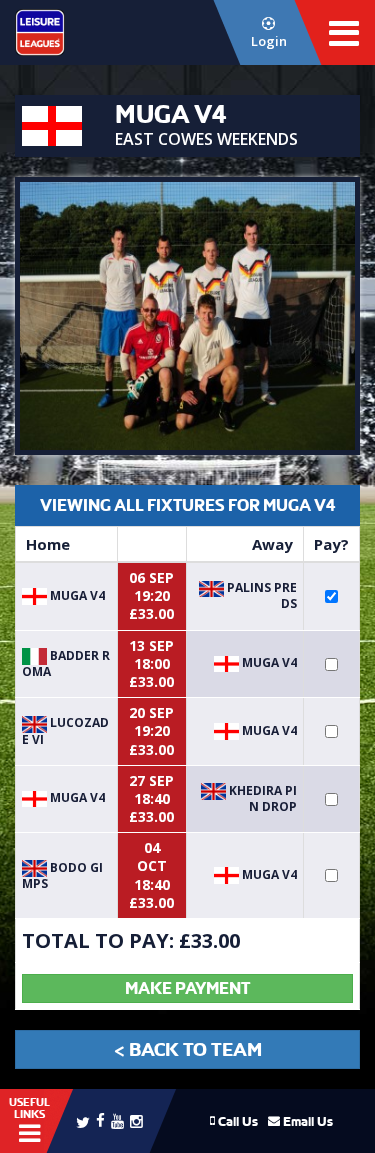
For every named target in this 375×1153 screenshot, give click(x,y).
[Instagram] (136, 1120)
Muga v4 (76, 595)
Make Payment (187, 988)
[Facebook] (100, 1119)
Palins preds (260, 595)
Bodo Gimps (62, 875)
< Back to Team (188, 1049)
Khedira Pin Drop (261, 798)
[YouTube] (117, 1120)
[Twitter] (83, 1121)
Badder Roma (66, 663)
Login (269, 41)
